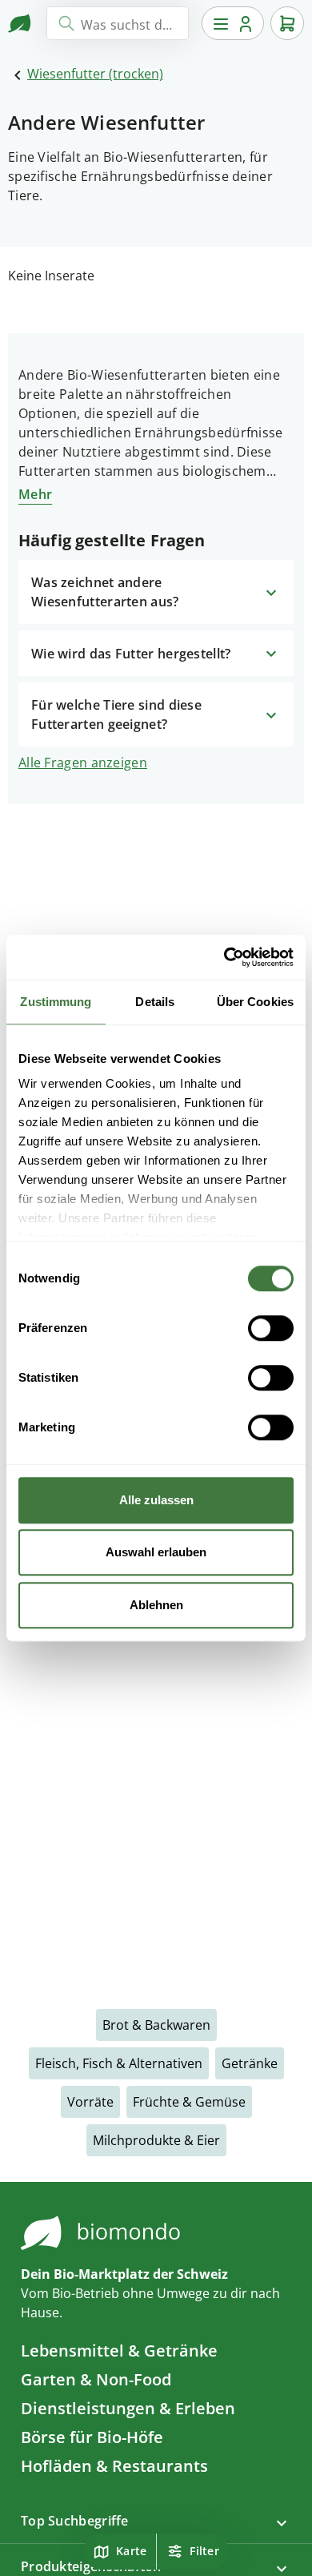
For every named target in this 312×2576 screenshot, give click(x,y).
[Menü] (233, 23)
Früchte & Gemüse (189, 2102)
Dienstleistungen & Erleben (128, 2408)
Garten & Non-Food (96, 2379)
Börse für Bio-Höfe (92, 2437)
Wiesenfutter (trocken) (95, 74)
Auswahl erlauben (156, 1552)
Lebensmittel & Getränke (119, 2351)
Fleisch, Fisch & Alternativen (119, 2063)
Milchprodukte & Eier (156, 2140)
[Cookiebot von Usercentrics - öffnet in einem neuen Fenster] (224, 957)
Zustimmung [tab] (56, 1002)
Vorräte (90, 2102)
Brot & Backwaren (156, 2025)
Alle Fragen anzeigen (83, 763)
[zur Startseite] (21, 23)
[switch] (271, 1328)
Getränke (250, 2063)
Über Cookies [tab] (255, 1002)
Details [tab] (155, 1002)
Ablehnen (156, 1605)
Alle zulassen (156, 1500)
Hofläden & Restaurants (114, 2466)
